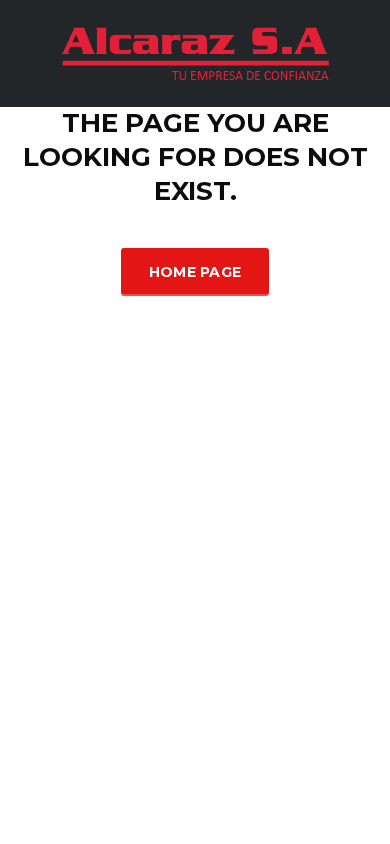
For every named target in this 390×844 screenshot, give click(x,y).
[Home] (195, 51)
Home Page (195, 272)
